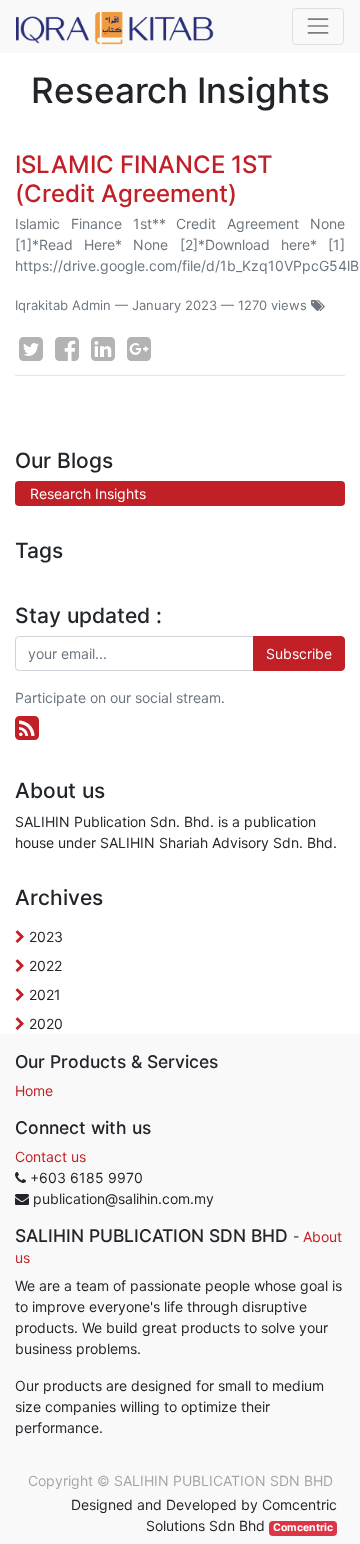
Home (34, 1090)
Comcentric (303, 1527)
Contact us (50, 1156)
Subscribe (299, 653)
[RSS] (27, 728)
